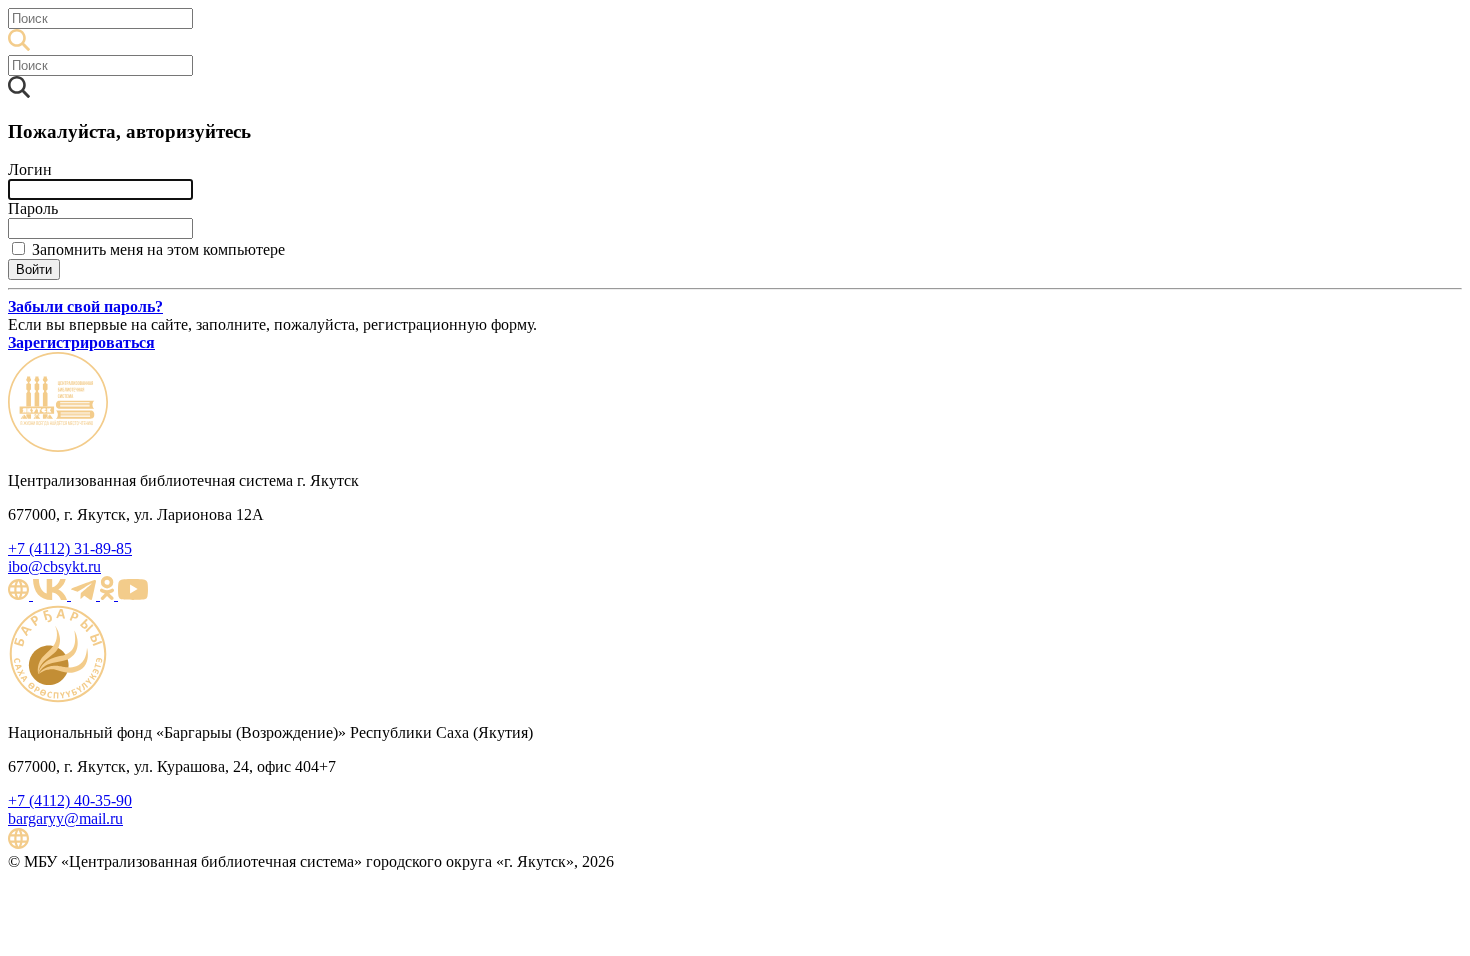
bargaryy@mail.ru (65, 818)
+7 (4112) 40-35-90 (70, 800)
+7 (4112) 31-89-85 (70, 548)
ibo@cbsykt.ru (54, 566)
